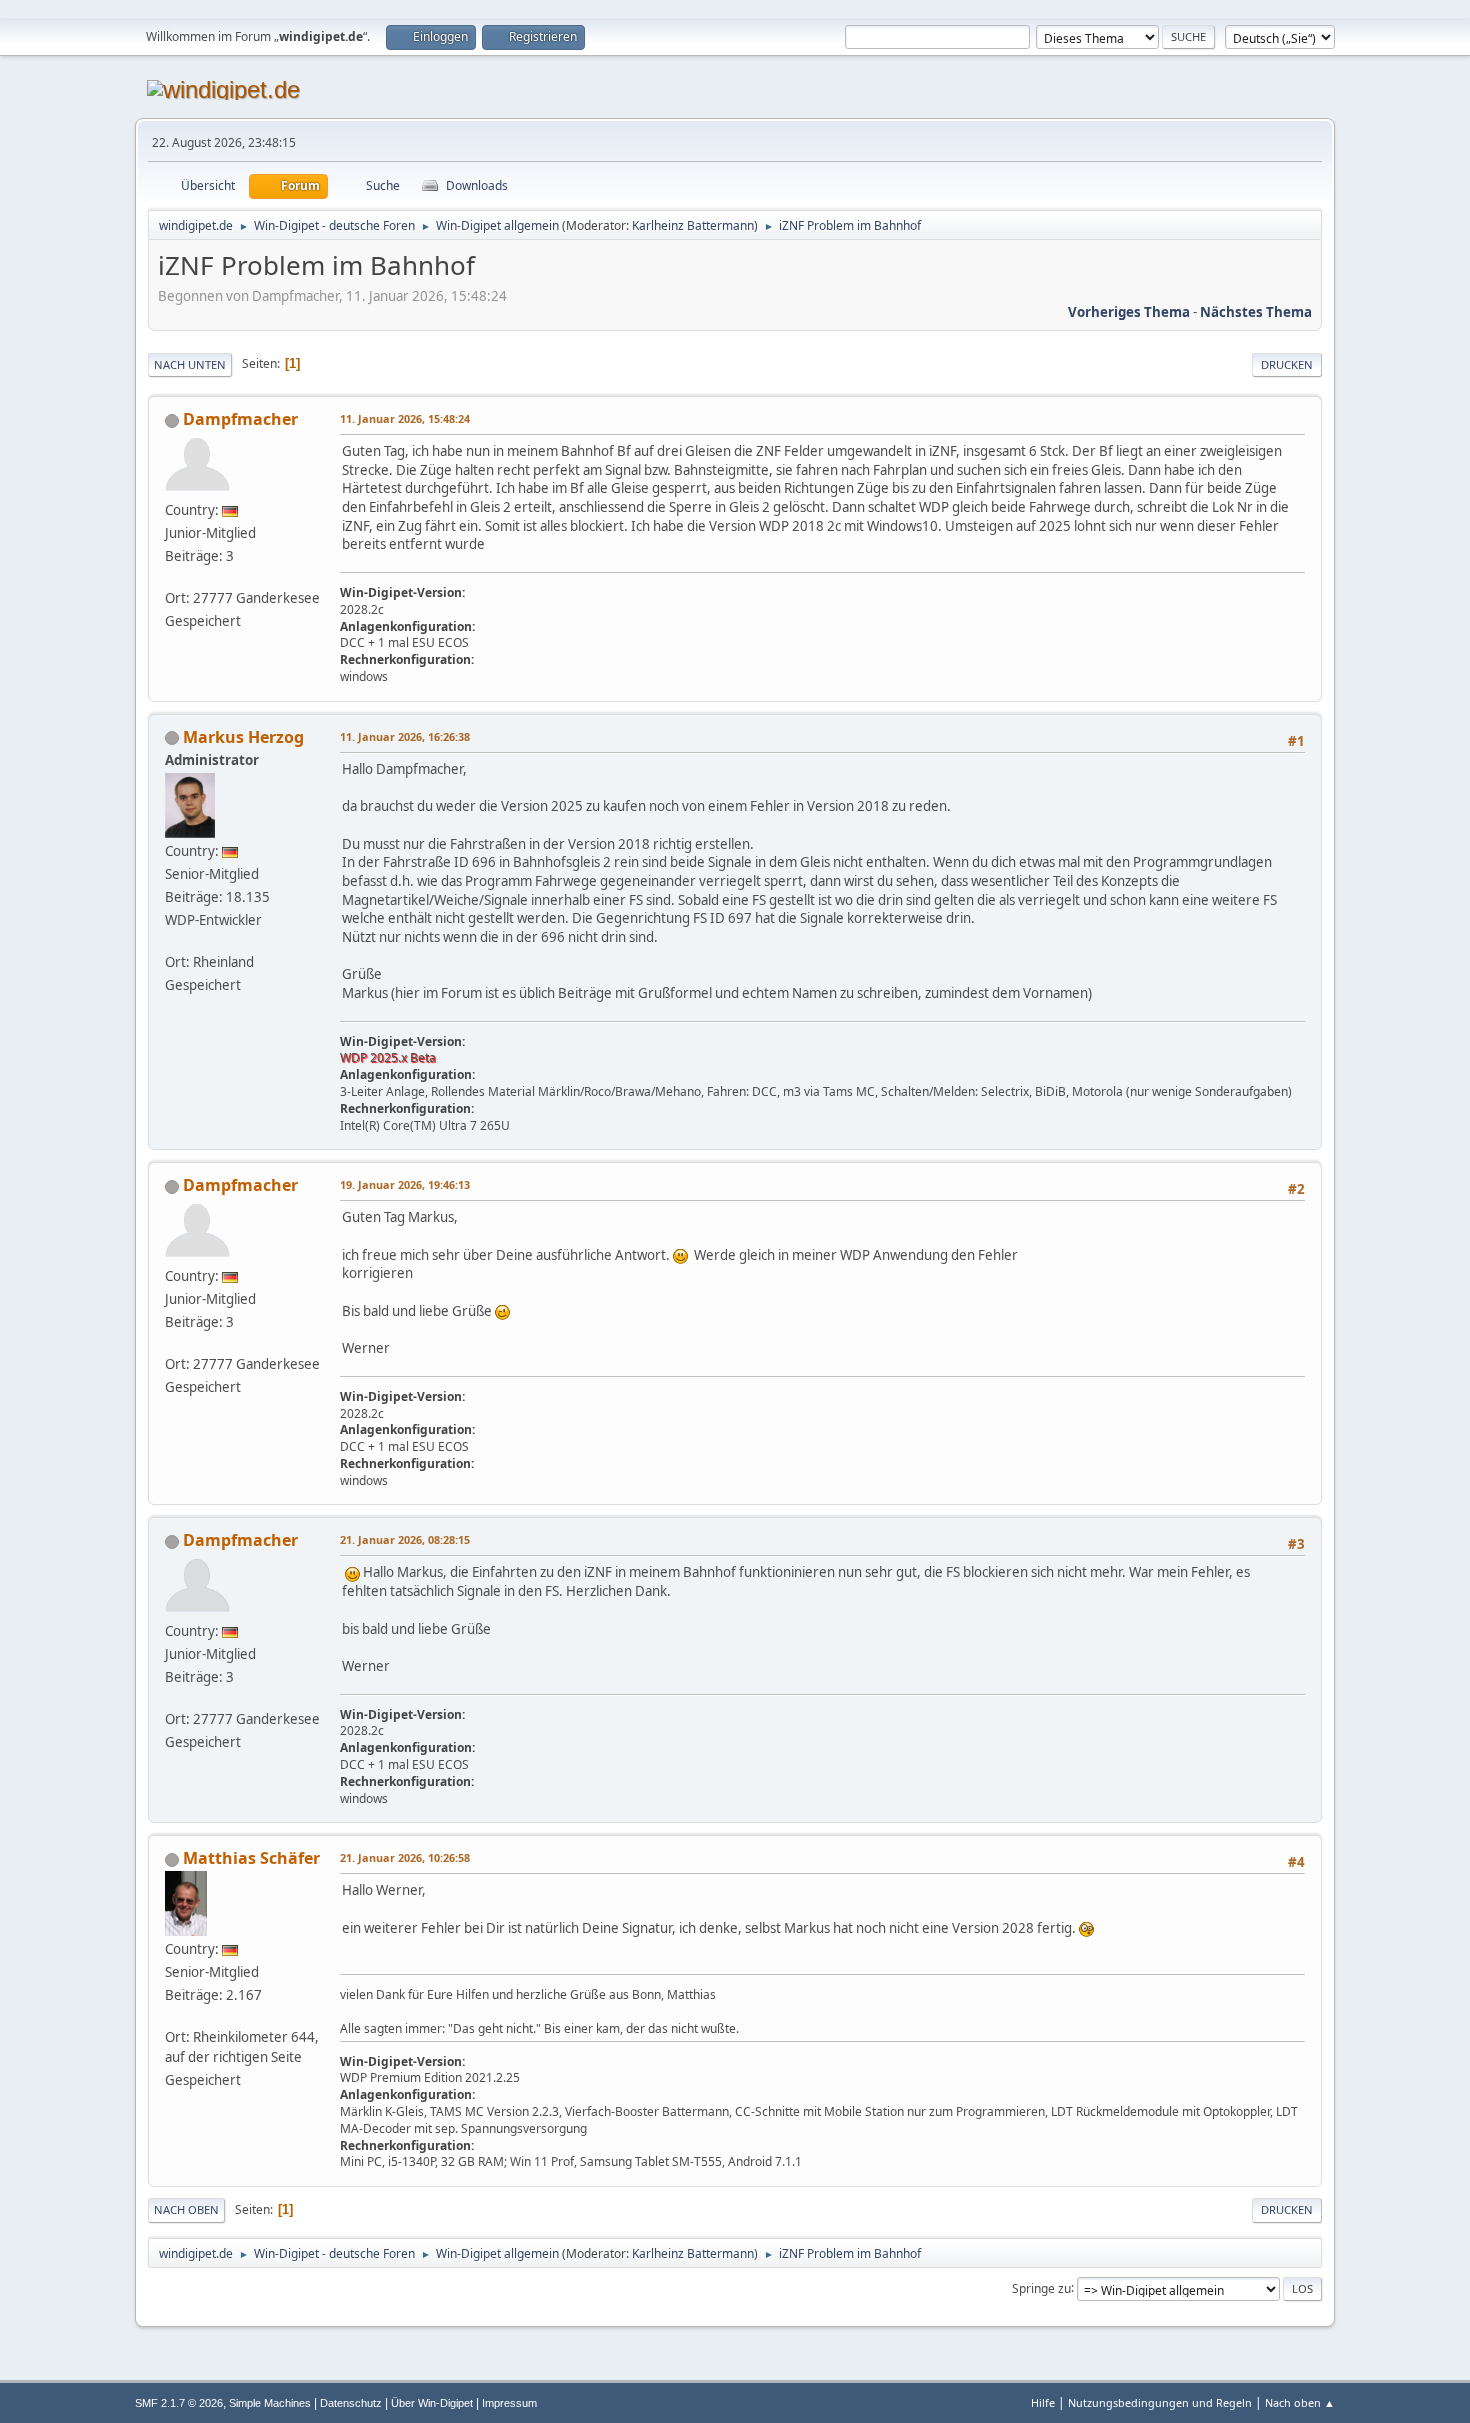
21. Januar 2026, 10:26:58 (405, 1857)
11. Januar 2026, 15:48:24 (405, 418)
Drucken (1287, 364)
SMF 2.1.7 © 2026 (179, 2403)
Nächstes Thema (1256, 312)
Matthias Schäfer (251, 1858)
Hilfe (1043, 2402)
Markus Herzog (243, 737)
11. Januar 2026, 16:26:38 (405, 736)
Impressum (509, 2403)
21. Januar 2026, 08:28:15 (405, 1539)
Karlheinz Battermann (693, 225)
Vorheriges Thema (1129, 312)
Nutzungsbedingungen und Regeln (1160, 2402)
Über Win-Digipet (432, 2403)
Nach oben (186, 2209)
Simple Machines (270, 2403)
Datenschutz (351, 2403)
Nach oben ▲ (1300, 2402)
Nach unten (190, 364)
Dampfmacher (240, 419)
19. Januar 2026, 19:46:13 (405, 1184)
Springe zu (1041, 2287)
